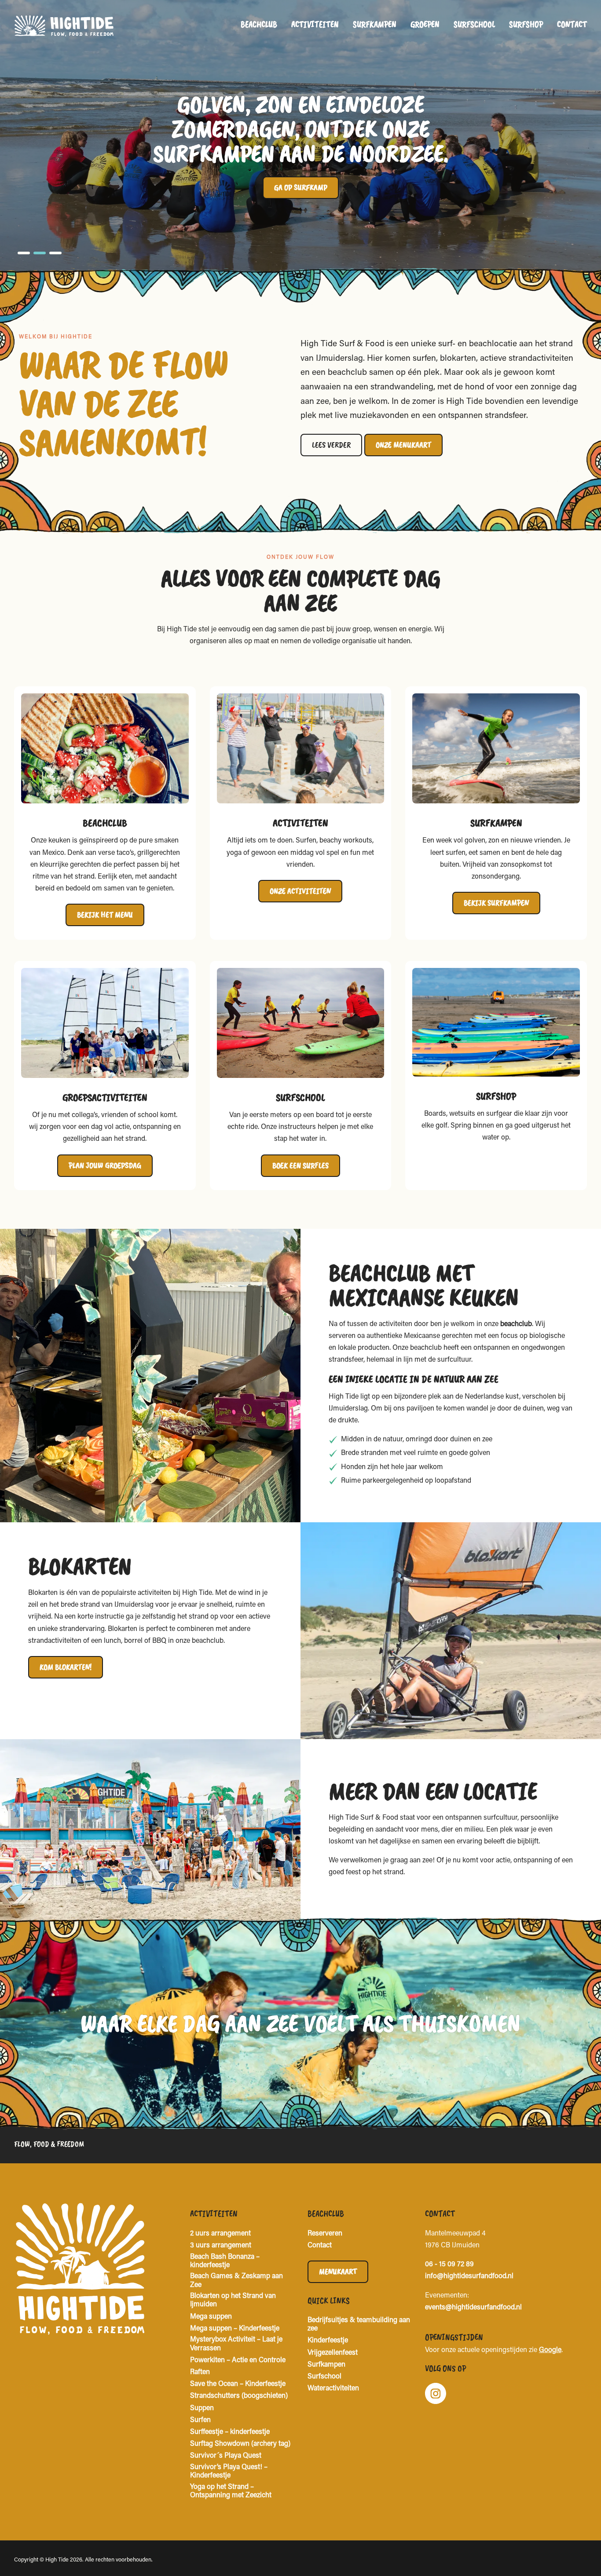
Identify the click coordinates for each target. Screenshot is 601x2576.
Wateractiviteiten (333, 2389)
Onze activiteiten (300, 891)
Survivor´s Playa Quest (226, 2456)
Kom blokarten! (66, 1667)
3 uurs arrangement (221, 2246)
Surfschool (474, 24)
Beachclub (259, 24)
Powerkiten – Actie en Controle (238, 2360)
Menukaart (338, 2272)
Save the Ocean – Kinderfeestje (238, 2384)
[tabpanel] (300, 136)
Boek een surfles (300, 1165)
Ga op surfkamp (301, 187)
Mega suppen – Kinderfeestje (235, 2329)
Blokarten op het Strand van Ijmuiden (233, 2300)
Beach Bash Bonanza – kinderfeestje (225, 2261)
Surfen (200, 2420)
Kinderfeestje (328, 2341)
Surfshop (526, 24)
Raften (200, 2372)
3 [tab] (55, 253)
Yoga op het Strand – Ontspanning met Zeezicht (231, 2491)
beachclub (516, 1324)
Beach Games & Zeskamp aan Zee (236, 2281)
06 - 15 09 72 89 (449, 2265)
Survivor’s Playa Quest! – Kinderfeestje (229, 2472)
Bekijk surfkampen (496, 903)
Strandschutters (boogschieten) (239, 2396)
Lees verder (331, 445)
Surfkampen (375, 24)
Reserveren (325, 2234)
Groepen (425, 24)
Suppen (202, 2408)
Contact (572, 24)
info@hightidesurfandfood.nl (469, 2276)
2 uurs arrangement (220, 2234)
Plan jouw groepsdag (105, 1165)
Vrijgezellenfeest (333, 2353)
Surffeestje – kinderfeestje (230, 2432)
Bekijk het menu (105, 915)
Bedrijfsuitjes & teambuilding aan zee (359, 2325)
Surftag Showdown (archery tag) (240, 2444)
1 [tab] (24, 253)
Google (550, 2350)
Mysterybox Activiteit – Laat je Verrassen (236, 2344)
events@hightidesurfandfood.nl (473, 2308)
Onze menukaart (403, 445)
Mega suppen (211, 2317)
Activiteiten (315, 24)
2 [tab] (40, 253)
